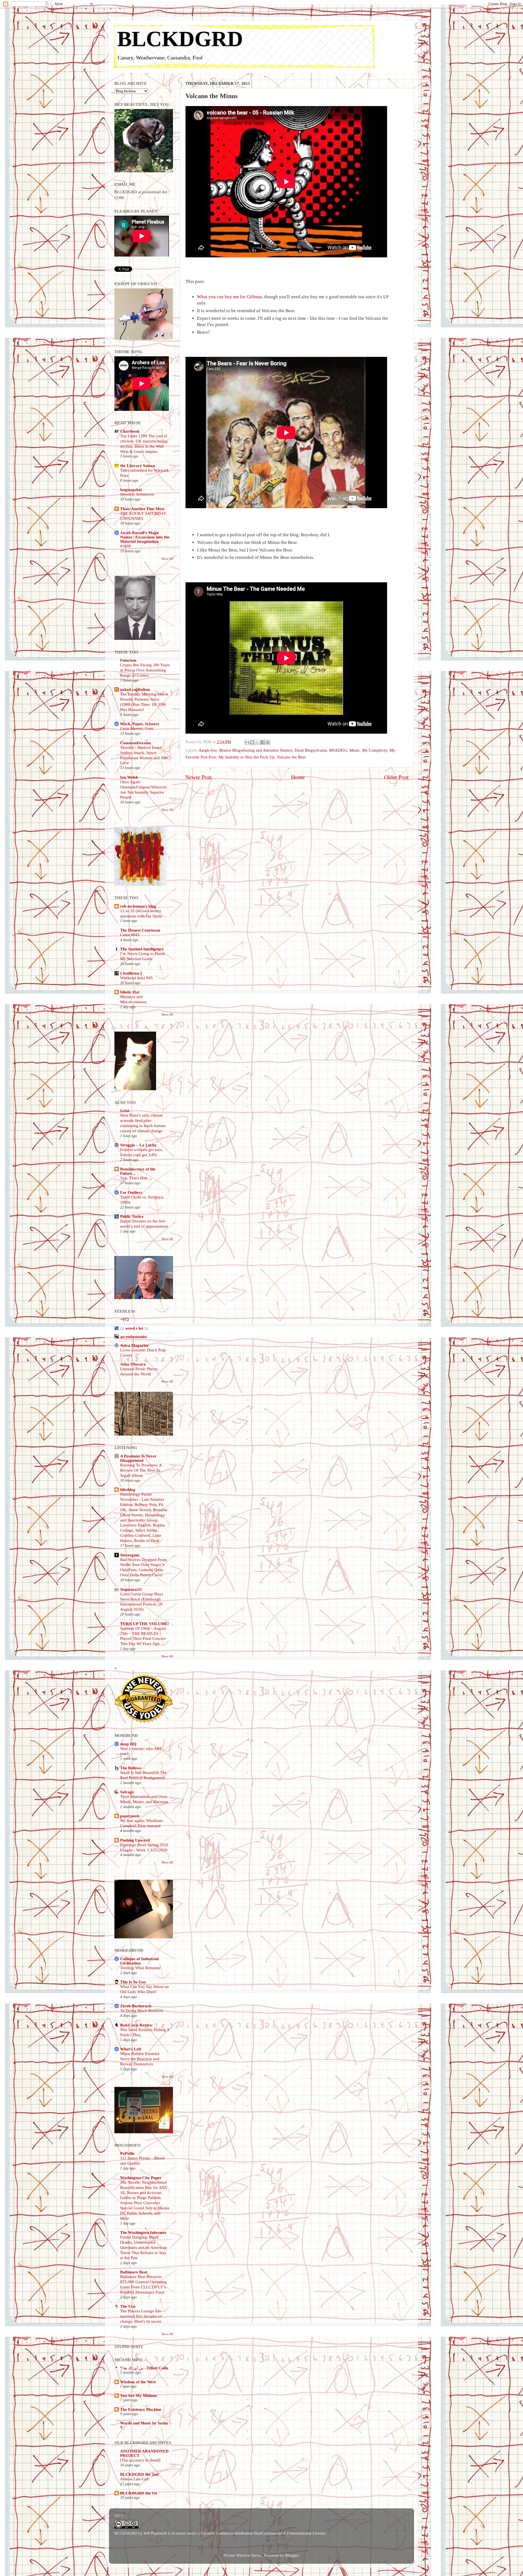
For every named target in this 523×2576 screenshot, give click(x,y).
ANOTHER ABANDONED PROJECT (144, 2453)
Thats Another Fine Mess (142, 509)
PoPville (127, 2153)
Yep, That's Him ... (136, 1178)
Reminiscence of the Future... (138, 1171)
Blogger (292, 2555)
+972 (125, 1319)
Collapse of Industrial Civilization (139, 1961)
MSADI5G (338, 750)
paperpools (130, 1816)
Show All (167, 559)
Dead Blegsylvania (311, 750)
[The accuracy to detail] (140, 2460)
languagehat (131, 489)
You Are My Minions (139, 2395)
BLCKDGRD (180, 39)
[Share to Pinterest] (268, 742)
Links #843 (130, 935)
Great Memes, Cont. (137, 728)
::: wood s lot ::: (134, 1328)
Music (355, 750)
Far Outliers (131, 1192)
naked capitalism (135, 689)
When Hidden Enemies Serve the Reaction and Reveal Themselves (140, 2059)
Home (298, 777)
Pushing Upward (135, 1840)
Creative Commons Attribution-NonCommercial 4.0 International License (263, 2533)
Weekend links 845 (136, 978)
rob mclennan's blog (138, 906)
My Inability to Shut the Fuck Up (247, 757)
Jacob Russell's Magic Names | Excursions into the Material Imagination (145, 537)
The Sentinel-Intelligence (142, 949)
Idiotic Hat (130, 992)
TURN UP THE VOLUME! (145, 1624)
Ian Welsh (129, 777)
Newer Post (198, 777)
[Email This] (247, 742)
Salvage (127, 1792)
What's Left (131, 2049)
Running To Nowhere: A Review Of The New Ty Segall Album (141, 1470)
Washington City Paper (141, 2178)
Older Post (396, 777)
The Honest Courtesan (140, 930)
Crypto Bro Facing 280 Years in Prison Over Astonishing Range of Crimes (145, 670)
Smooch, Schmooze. (138, 494)
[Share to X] (257, 742)
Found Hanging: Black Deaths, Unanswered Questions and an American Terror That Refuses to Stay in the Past (144, 2247)
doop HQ (128, 1744)
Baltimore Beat (134, 2272)
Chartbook (130, 431)
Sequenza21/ (131, 1589)
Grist (125, 1111)
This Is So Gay (133, 1982)
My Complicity (375, 750)
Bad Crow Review (136, 2025)
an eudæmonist (133, 1337)
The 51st (128, 2306)
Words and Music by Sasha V (144, 2425)
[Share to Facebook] (263, 742)
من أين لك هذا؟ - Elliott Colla (144, 2368)
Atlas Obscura (133, 1364)
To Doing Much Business (142, 2011)
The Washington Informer (143, 2232)
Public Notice (132, 1216)
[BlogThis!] (252, 742)
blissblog (128, 1489)
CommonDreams (136, 743)
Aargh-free (208, 750)
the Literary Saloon (138, 466)
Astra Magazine (134, 1345)
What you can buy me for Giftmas (229, 297)
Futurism (128, 660)
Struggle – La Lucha (138, 1145)
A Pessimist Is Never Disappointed (138, 1458)
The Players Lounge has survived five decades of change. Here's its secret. (141, 2316)
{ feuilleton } (131, 973)
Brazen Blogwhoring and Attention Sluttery (256, 750)
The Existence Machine (141, 2409)
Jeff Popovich (155, 2533)
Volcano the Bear (291, 757)
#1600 (126, 546)
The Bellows (131, 1768)
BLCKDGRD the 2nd (139, 2474)
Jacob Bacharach (136, 2006)
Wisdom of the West (138, 2382)
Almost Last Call (134, 2479)
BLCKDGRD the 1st (139, 2493)
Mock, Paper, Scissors (140, 724)
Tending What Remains (140, 1968)
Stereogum (130, 1555)
